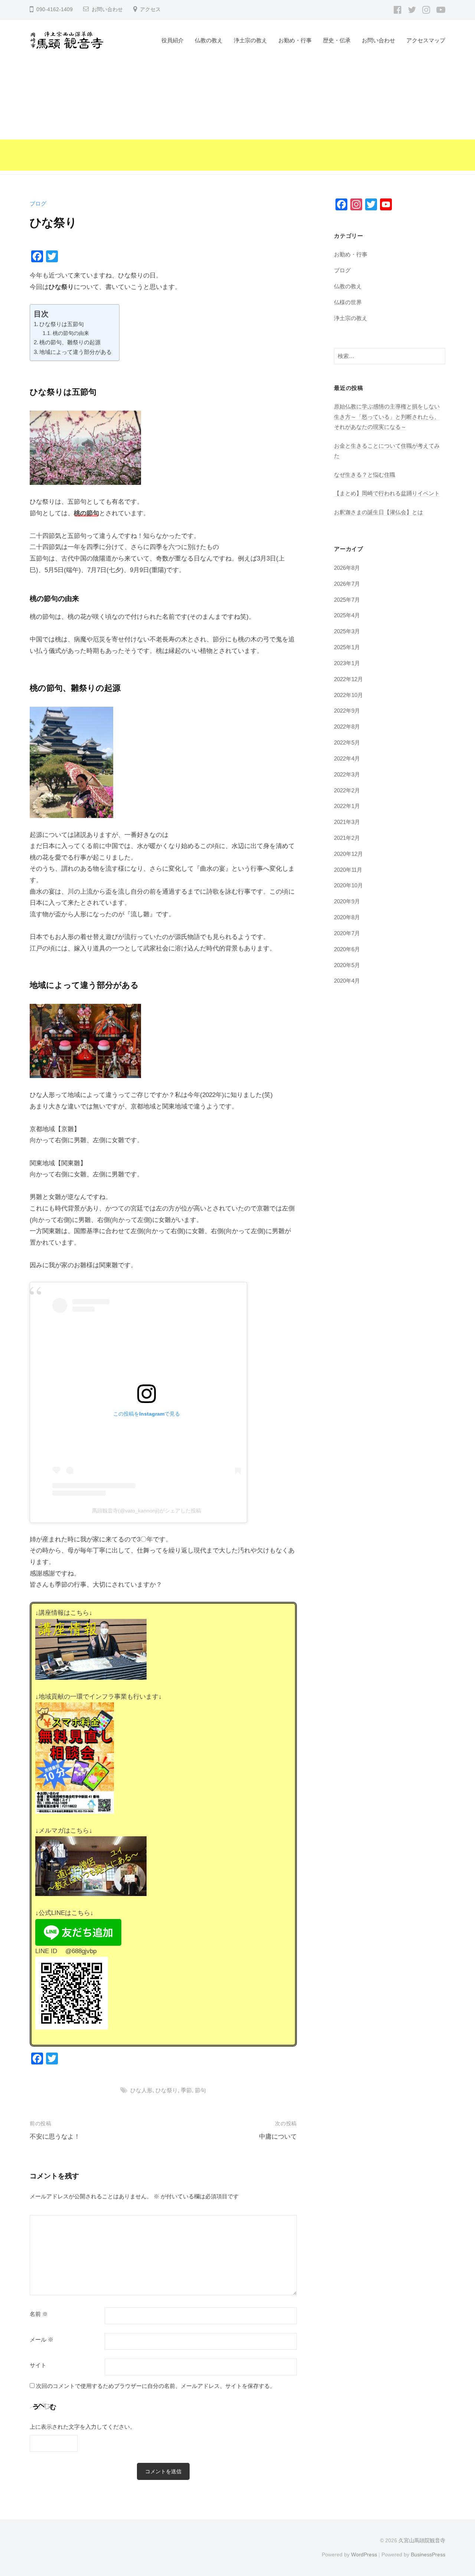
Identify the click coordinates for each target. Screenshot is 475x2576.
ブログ (38, 203)
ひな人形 (141, 2090)
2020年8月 (347, 917)
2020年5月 (347, 965)
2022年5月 (347, 742)
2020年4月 (347, 981)
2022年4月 (347, 758)
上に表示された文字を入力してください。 (83, 2427)
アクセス (150, 9)
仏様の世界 (348, 302)
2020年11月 (348, 870)
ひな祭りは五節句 (62, 324)
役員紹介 (173, 40)
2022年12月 (348, 679)
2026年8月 (347, 568)
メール (42, 2340)
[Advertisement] (237, 119)
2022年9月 (347, 711)
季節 (186, 2090)
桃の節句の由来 (71, 333)
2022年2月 (347, 790)
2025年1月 (347, 647)
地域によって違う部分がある (76, 352)
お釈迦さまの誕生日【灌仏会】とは (379, 512)
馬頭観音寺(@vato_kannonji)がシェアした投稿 (147, 1511)
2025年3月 (347, 631)
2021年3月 (347, 822)
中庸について (278, 2137)
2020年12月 (348, 854)
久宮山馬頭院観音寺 (422, 2540)
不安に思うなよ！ (55, 2137)
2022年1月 (347, 806)
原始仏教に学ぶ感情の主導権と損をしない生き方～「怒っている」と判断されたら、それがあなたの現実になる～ (387, 417)
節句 (200, 2090)
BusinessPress (428, 2554)
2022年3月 (347, 774)
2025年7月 (347, 600)
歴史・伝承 (337, 40)
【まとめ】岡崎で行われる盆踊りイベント (387, 493)
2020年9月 (347, 901)
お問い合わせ (107, 9)
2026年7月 (347, 584)
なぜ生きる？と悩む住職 (365, 475)
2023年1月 (347, 663)
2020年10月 (348, 885)
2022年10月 (348, 695)
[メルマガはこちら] (91, 1866)
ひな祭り (167, 2090)
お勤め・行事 (295, 40)
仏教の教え (209, 40)
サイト (38, 2365)
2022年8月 (347, 727)
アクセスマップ (426, 40)
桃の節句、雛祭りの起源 (70, 342)
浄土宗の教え (250, 40)
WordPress (364, 2554)
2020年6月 (347, 949)
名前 (39, 2314)
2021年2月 (347, 838)
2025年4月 (347, 615)
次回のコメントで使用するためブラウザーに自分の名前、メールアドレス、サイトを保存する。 (156, 2386)
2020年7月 (347, 933)
